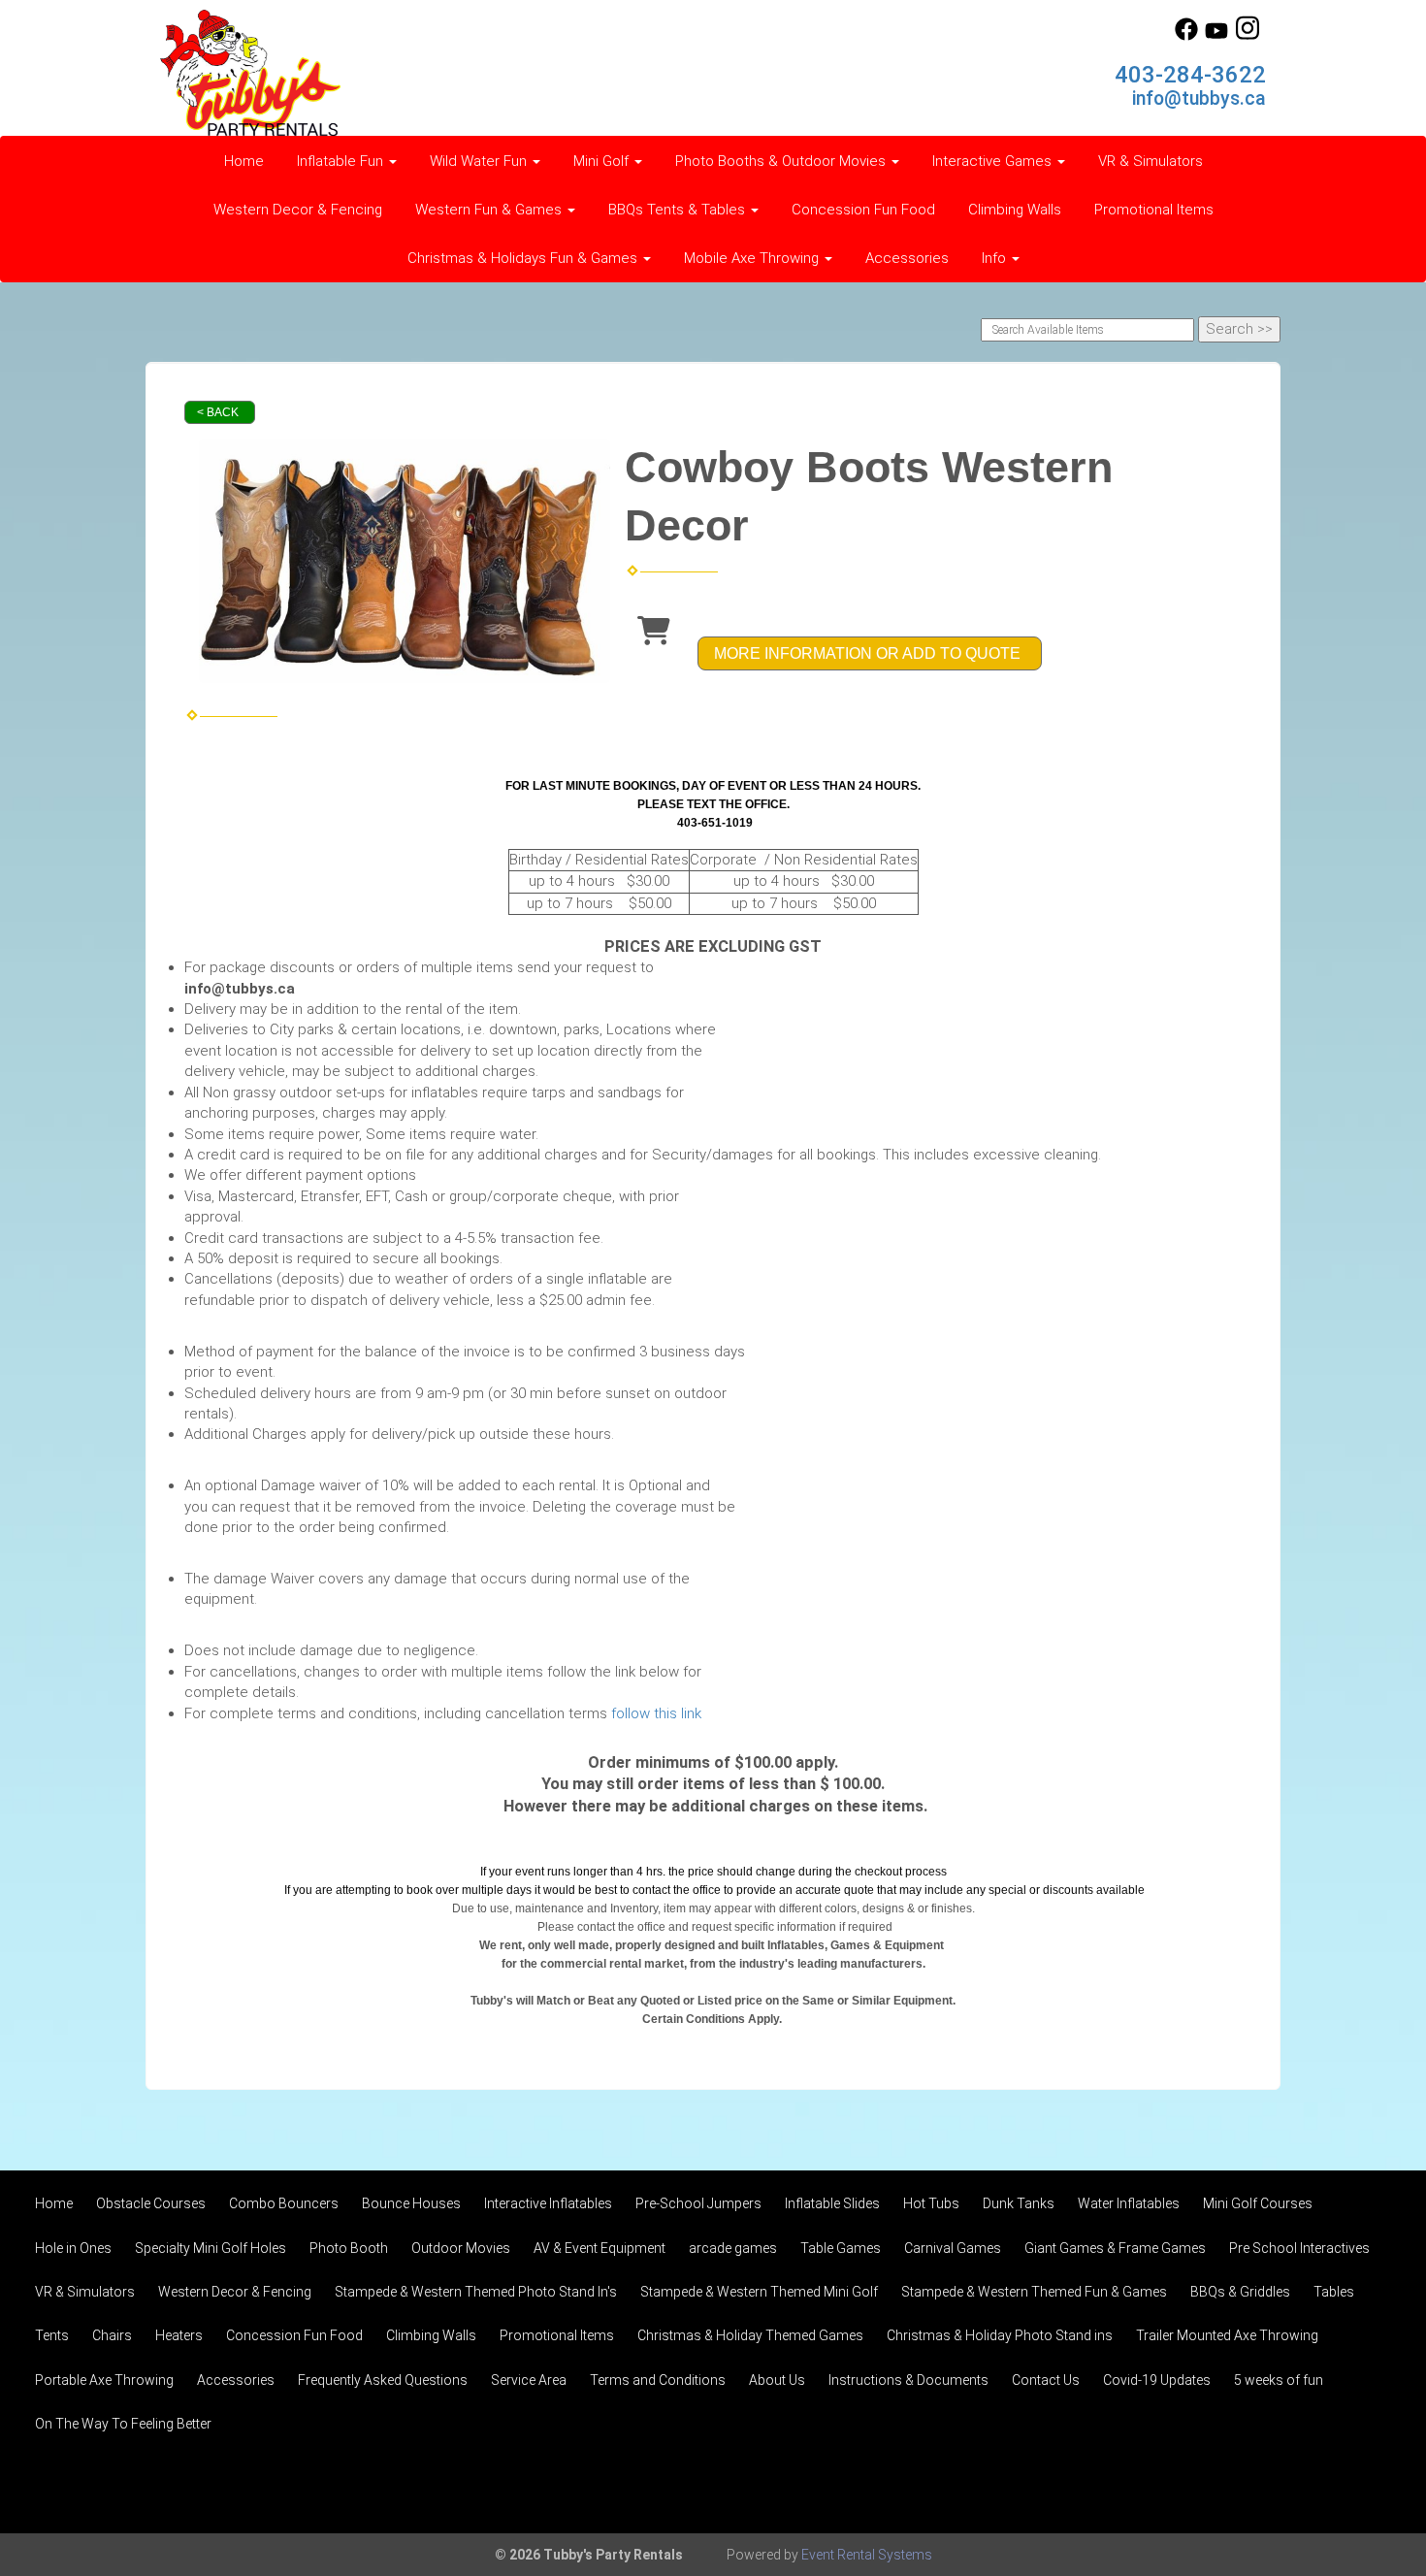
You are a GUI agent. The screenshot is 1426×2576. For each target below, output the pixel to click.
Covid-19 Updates (1157, 2380)
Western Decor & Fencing (298, 210)
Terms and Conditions (658, 2380)
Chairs (112, 2335)
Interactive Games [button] (994, 161)
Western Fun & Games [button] (490, 210)
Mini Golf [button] (603, 161)
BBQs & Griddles (1240, 2292)
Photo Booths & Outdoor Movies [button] (782, 161)
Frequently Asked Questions (383, 2380)
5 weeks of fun (1279, 2380)
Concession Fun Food (863, 210)
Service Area (529, 2380)
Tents (52, 2335)
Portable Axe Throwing (104, 2380)
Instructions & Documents (908, 2380)
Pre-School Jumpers (698, 2203)
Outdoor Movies (461, 2248)
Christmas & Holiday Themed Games (750, 2335)
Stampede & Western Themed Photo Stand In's (476, 2292)
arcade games (733, 2248)
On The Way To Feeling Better (123, 2424)
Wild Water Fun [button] (480, 161)
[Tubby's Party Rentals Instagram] (1248, 36)
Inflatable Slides (832, 2203)
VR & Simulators (1151, 161)
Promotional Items (1154, 210)
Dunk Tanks (1019, 2203)
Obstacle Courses (151, 2203)
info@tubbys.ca (1199, 98)
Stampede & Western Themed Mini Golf (759, 2292)
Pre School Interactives (1299, 2248)
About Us (777, 2380)
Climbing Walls (1015, 210)
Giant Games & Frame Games (1115, 2248)
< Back (218, 412)
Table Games (841, 2248)
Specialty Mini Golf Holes (211, 2248)
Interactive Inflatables (548, 2203)
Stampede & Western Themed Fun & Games (1034, 2292)
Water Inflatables (1129, 2203)
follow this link (656, 1713)
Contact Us (1046, 2380)
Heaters (179, 2335)
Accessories (907, 258)
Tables (1334, 2292)
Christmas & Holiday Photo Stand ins (1000, 2335)
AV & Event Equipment (600, 2248)
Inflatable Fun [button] (342, 161)
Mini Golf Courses (1258, 2203)
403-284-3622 (1190, 75)
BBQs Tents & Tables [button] (679, 210)
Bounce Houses (411, 2203)
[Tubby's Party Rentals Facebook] (1186, 36)
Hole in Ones (73, 2248)
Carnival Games (953, 2248)
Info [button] (996, 258)
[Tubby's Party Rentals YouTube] (1216, 36)
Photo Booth (349, 2248)
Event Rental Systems (867, 2555)
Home (244, 161)
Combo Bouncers (284, 2203)
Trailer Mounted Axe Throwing (1227, 2335)
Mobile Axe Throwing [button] (753, 258)
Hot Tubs (931, 2203)
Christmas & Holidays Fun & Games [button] (524, 258)
